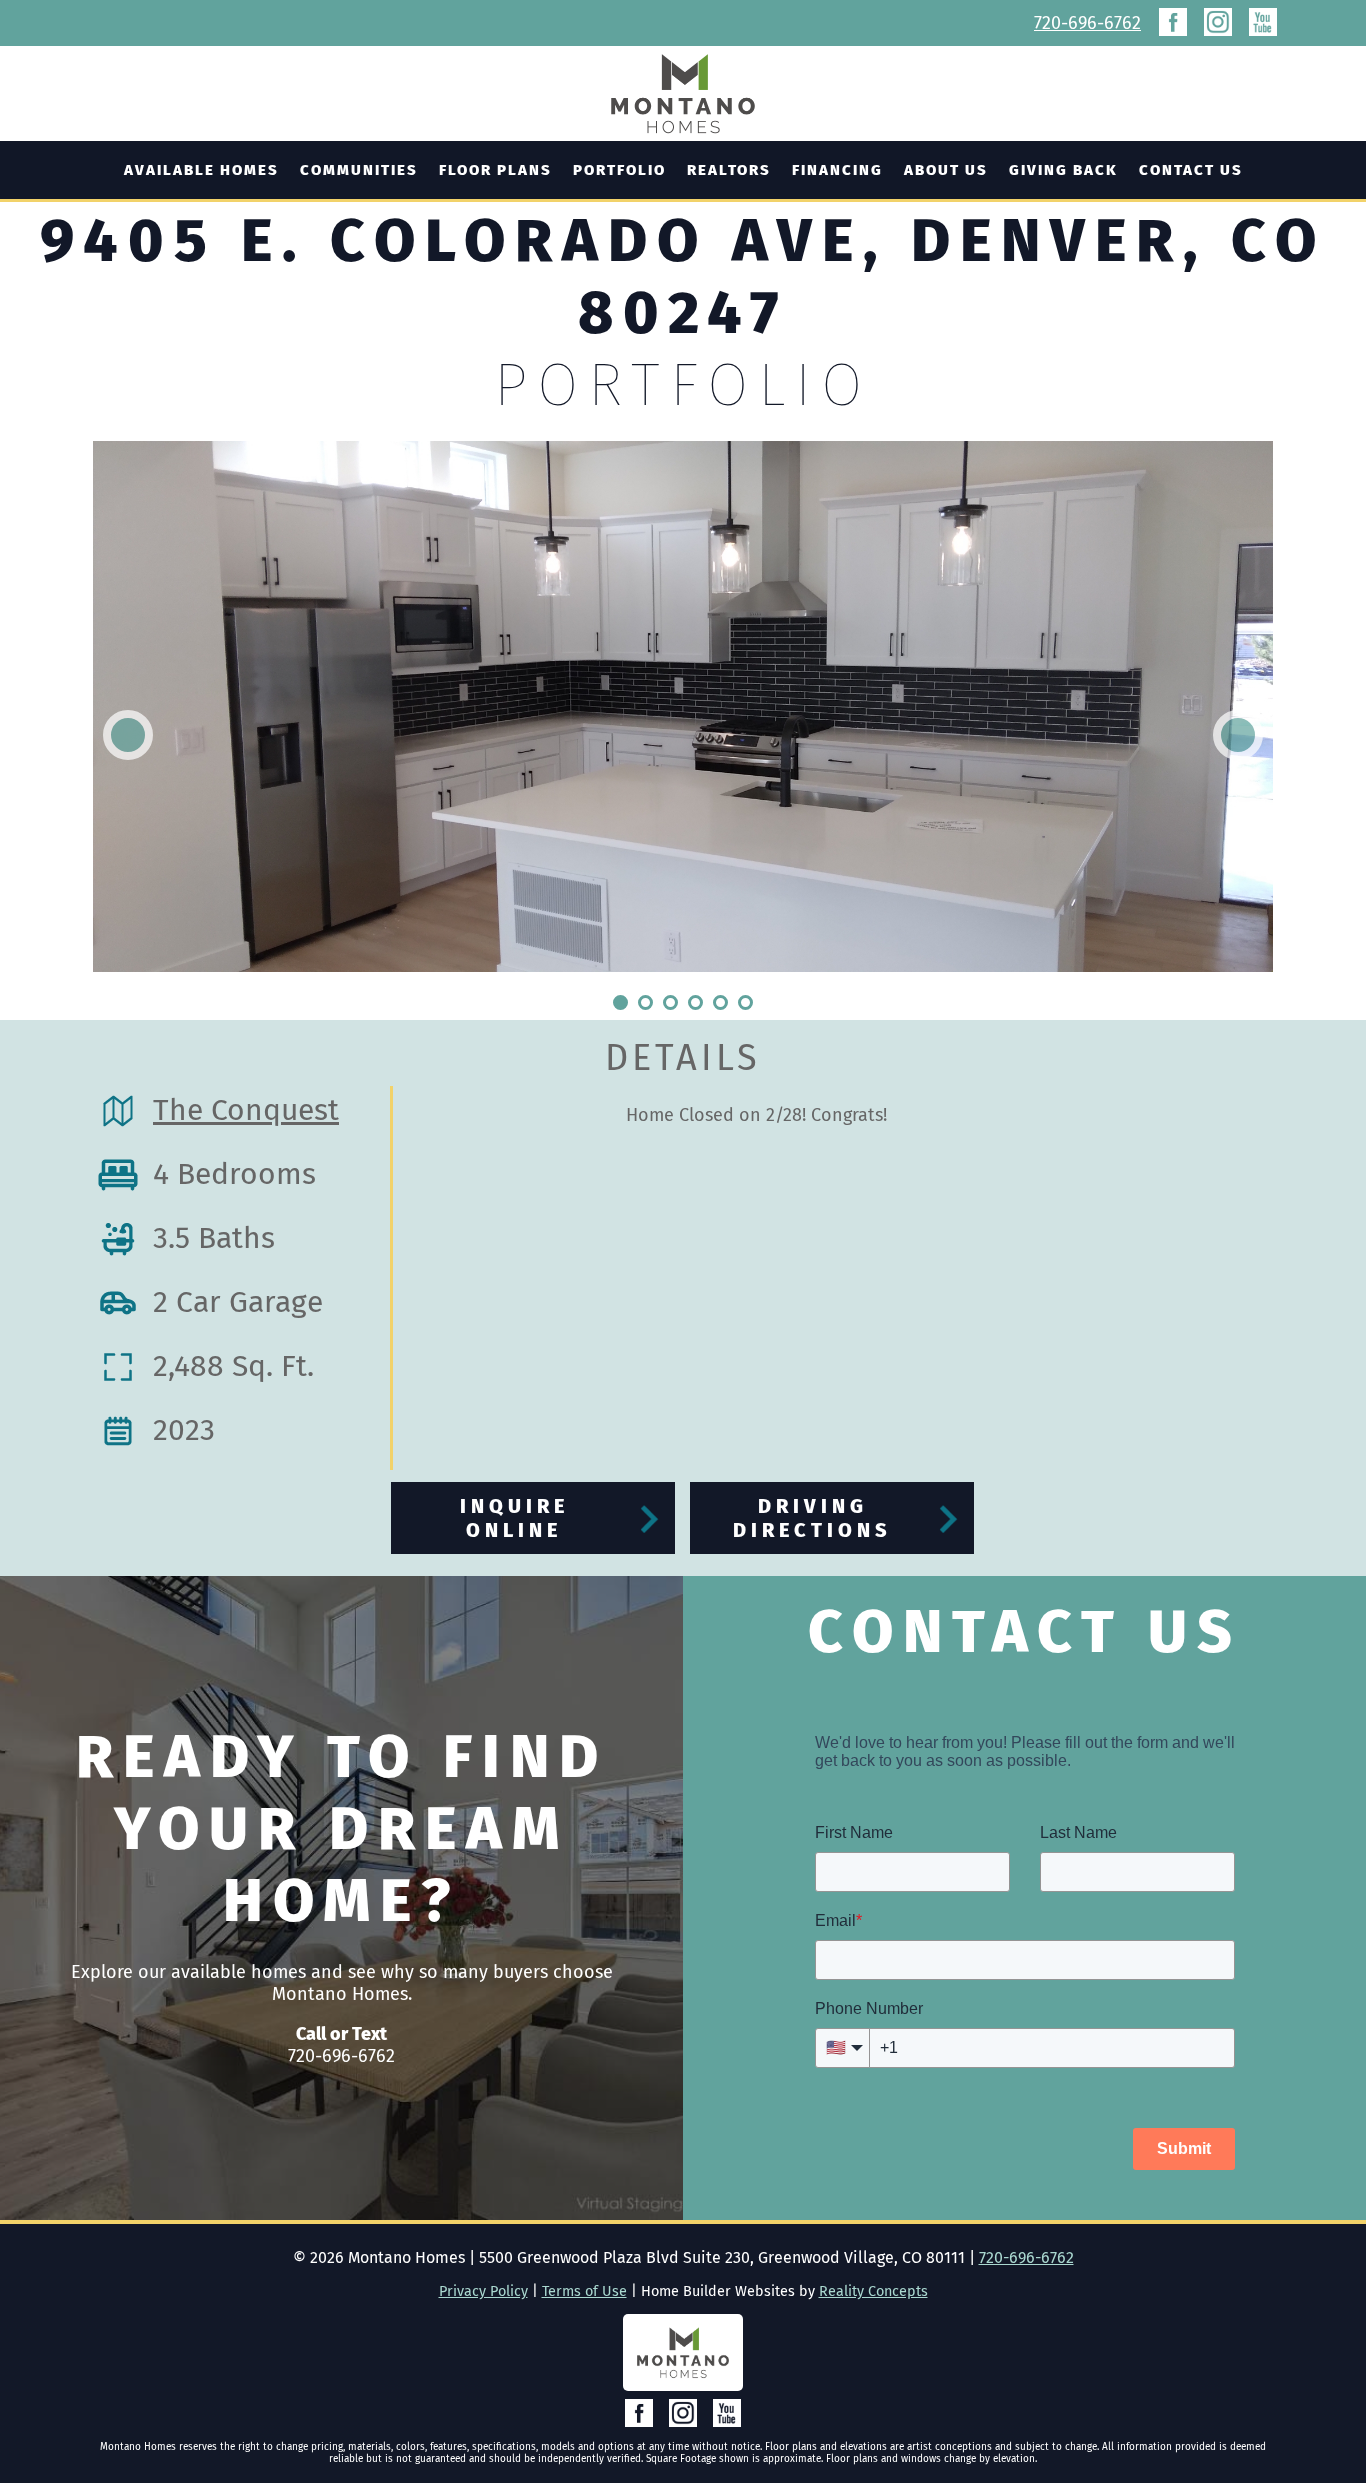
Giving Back (1063, 170)
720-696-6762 (1087, 23)
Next (1238, 735)
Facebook (1173, 22)
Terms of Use (584, 2291)
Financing (837, 170)
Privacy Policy (483, 2291)
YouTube (1263, 22)
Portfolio (619, 170)
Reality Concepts (873, 2291)
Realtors (729, 170)
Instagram (1218, 22)
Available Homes (201, 170)
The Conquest (246, 1110)
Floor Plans (495, 170)
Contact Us (1191, 170)
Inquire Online (514, 1518)
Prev (128, 735)
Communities (359, 170)
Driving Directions (812, 1518)
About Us (946, 170)
